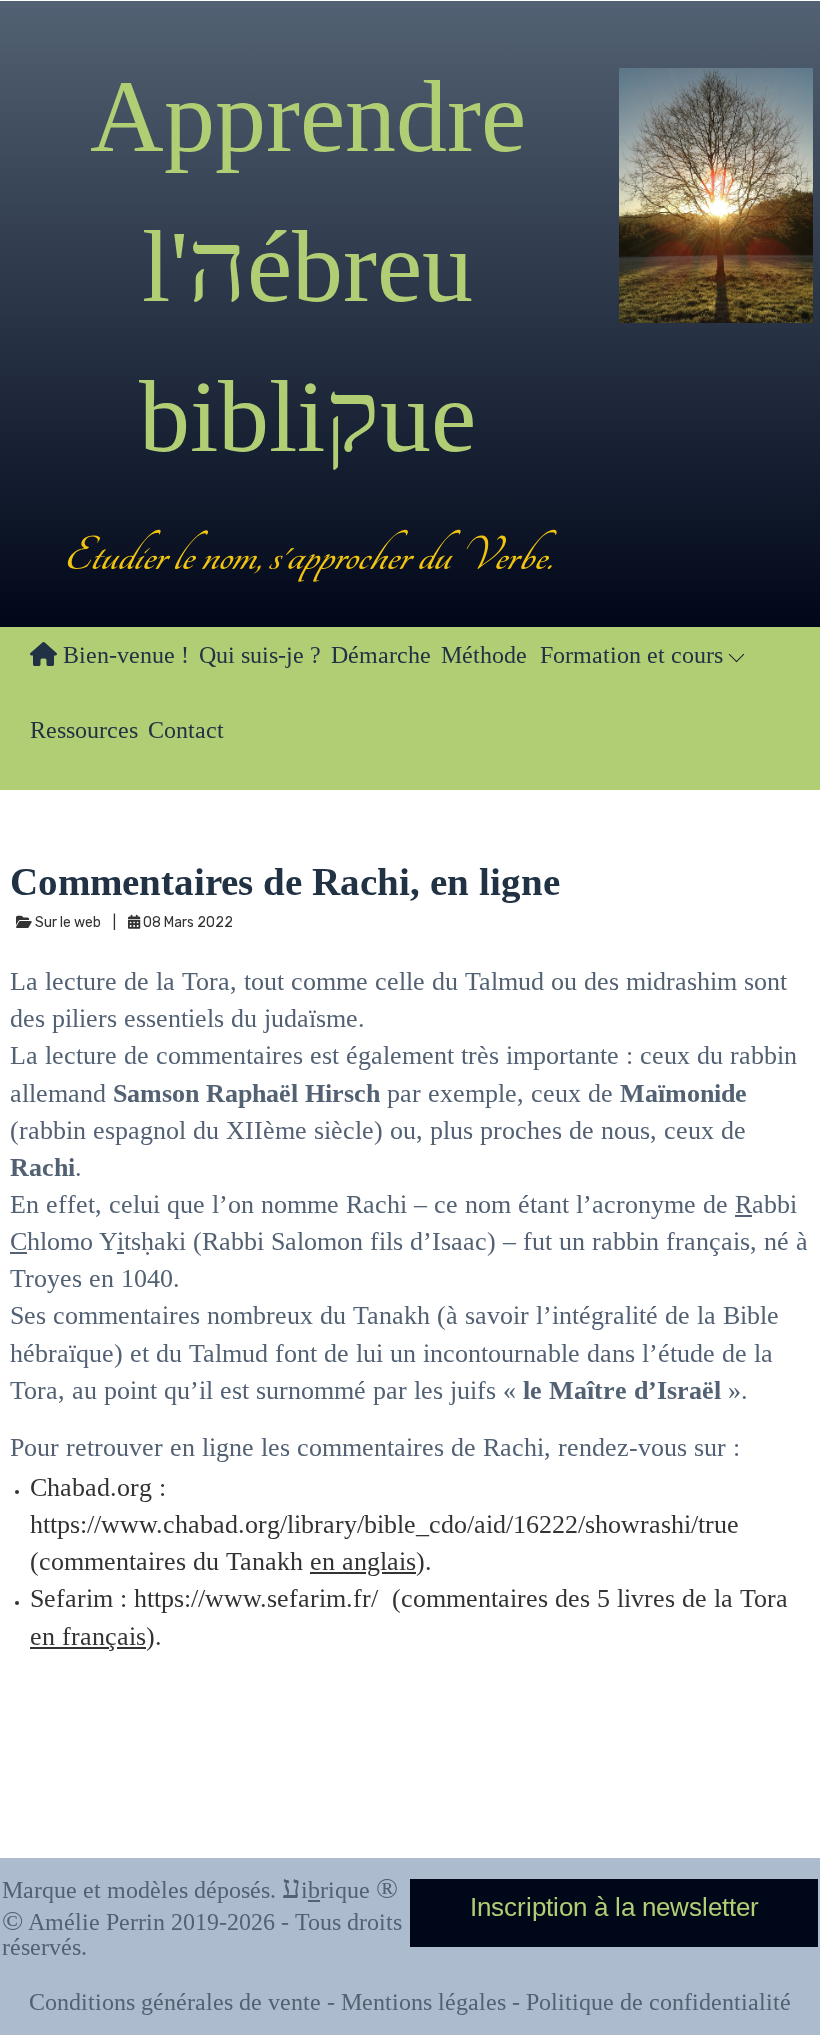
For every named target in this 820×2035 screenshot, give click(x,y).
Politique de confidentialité (658, 2002)
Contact (186, 730)
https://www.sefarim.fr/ (256, 1598)
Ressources (84, 730)
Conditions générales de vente (175, 2002)
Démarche (381, 655)
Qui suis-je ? (260, 655)
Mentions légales (423, 2002)
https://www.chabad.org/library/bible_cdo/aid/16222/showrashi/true (384, 1524)
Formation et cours (634, 655)
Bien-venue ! (123, 655)
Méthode (484, 655)
